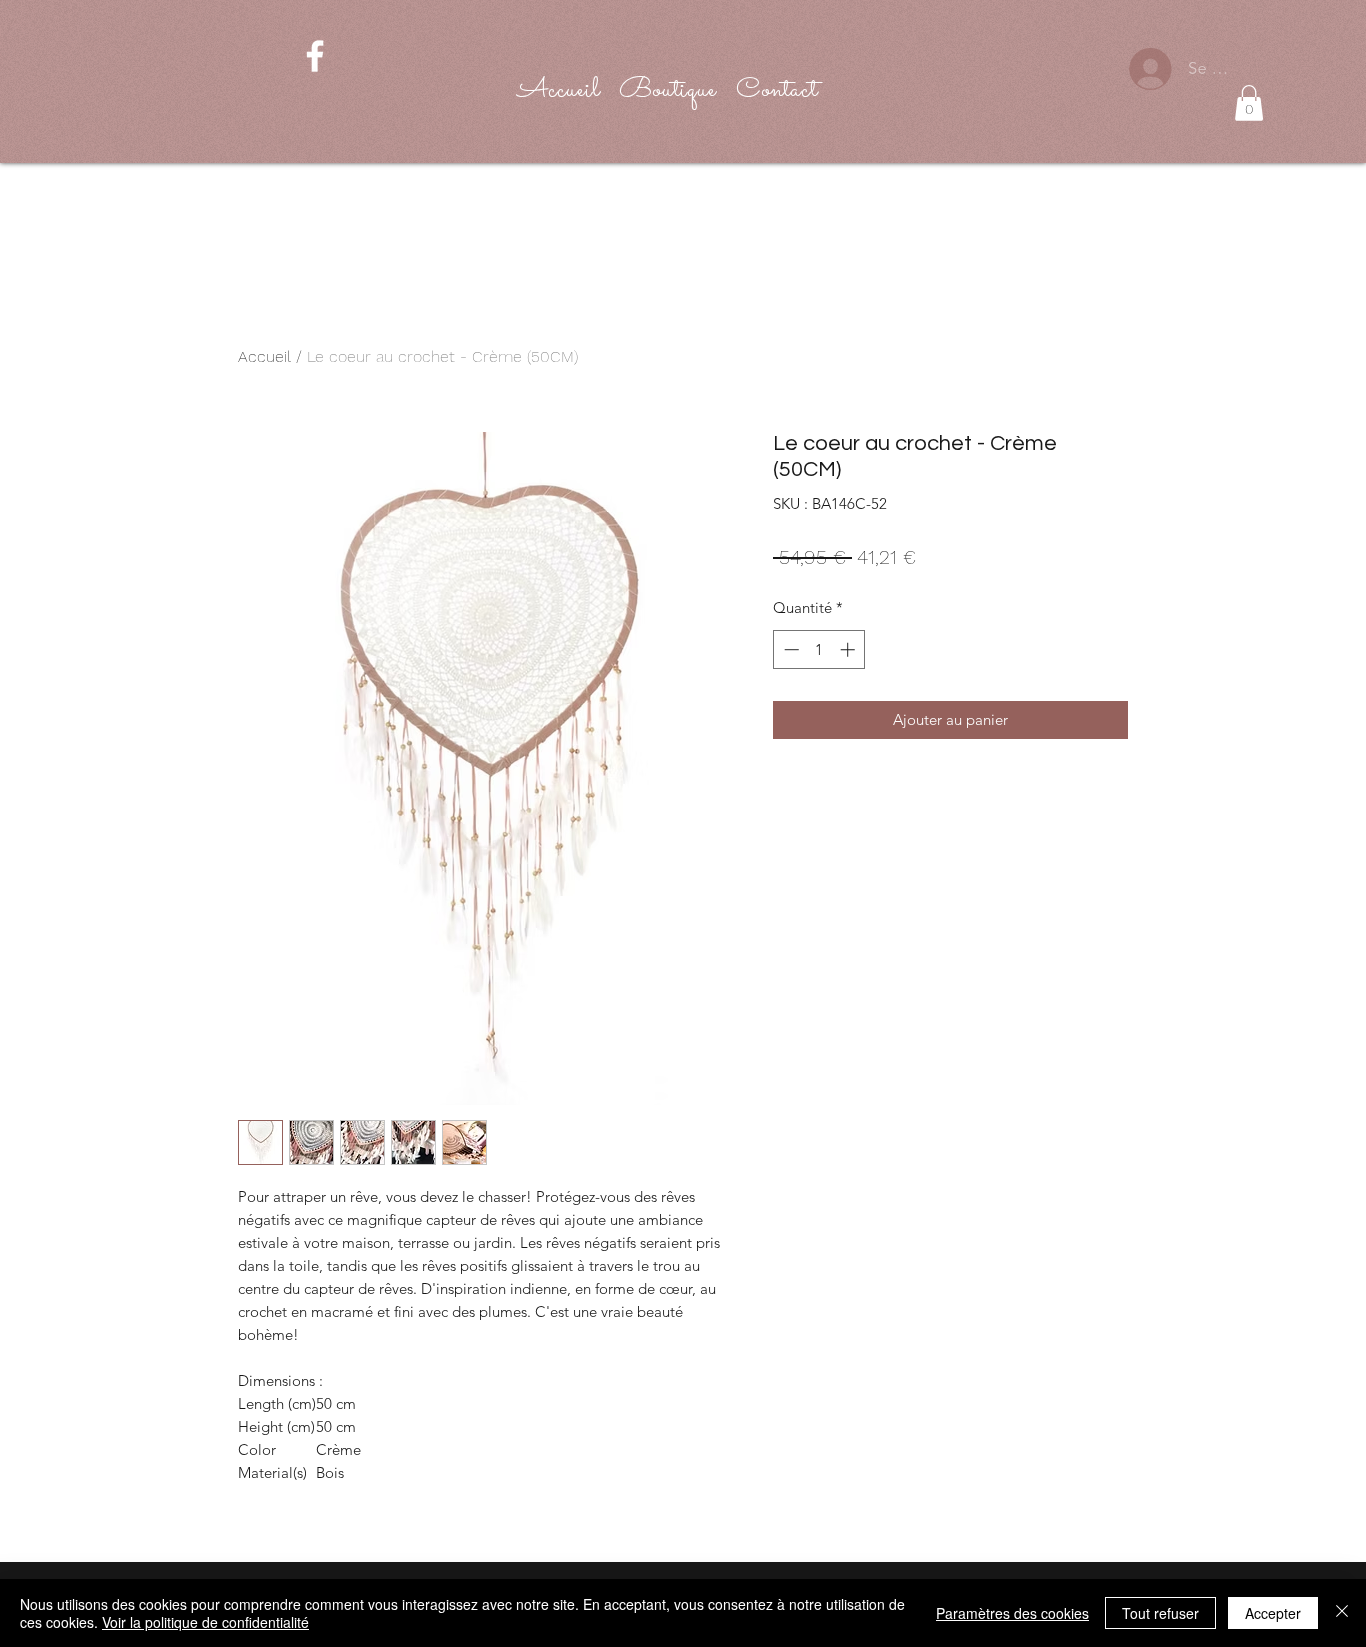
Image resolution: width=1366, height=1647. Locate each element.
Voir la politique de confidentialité (205, 1622)
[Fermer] (1342, 1613)
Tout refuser (1160, 1613)
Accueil (264, 356)
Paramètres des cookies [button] (1012, 1613)
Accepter (1273, 1613)
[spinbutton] (819, 649)
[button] (1249, 103)
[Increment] (849, 649)
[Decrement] (789, 649)
